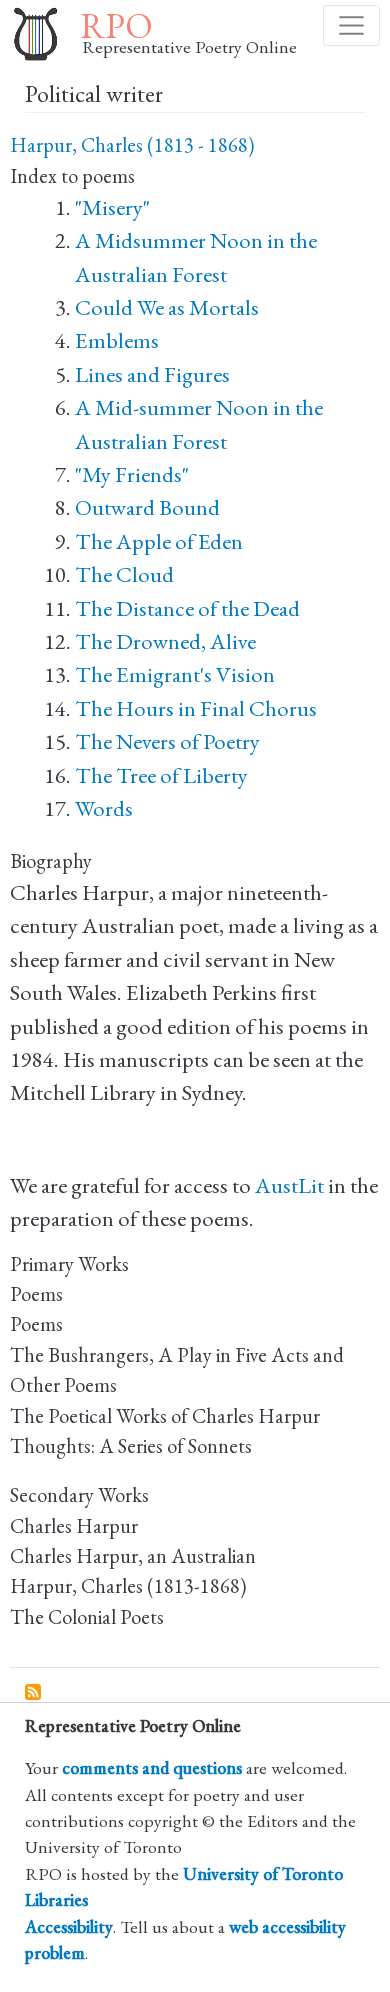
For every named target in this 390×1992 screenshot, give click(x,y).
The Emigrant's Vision (175, 674)
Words (104, 808)
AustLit (289, 1185)
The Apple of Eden (159, 541)
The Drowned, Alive (165, 641)
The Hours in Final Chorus (196, 708)
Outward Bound (147, 507)
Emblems (117, 340)
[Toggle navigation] (351, 25)
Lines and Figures (152, 374)
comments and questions (152, 1767)
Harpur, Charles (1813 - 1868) (132, 145)
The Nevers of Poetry (167, 741)
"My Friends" (132, 474)
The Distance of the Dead (187, 608)
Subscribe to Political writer (34, 1693)
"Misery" (112, 207)
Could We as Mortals (167, 307)
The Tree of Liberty (161, 775)
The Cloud (124, 574)
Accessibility (69, 1926)
